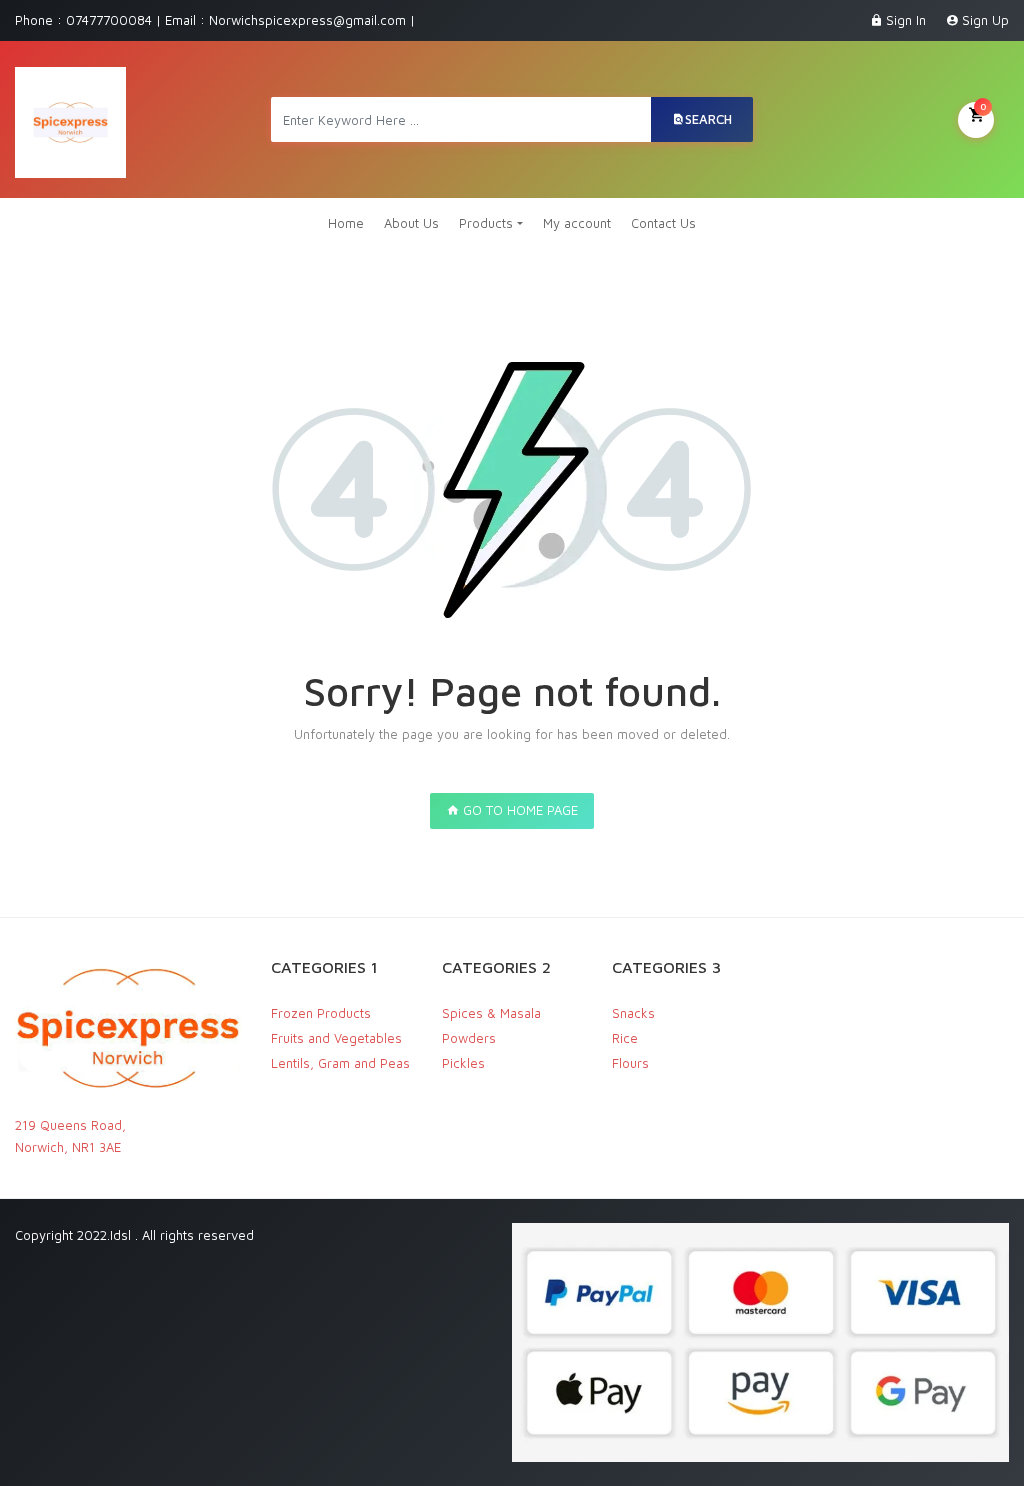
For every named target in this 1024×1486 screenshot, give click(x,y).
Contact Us (663, 223)
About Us (411, 223)
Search (708, 119)
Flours (630, 1063)
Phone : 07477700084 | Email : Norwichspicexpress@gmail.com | (215, 20)
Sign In (906, 20)
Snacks (633, 1013)
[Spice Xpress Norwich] (70, 119)
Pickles (463, 1063)
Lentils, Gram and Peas (340, 1063)
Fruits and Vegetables (336, 1038)
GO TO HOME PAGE (518, 810)
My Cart (983, 106)
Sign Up (985, 20)
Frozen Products (321, 1013)
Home (346, 223)
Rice (625, 1038)
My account (577, 223)
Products (486, 223)
